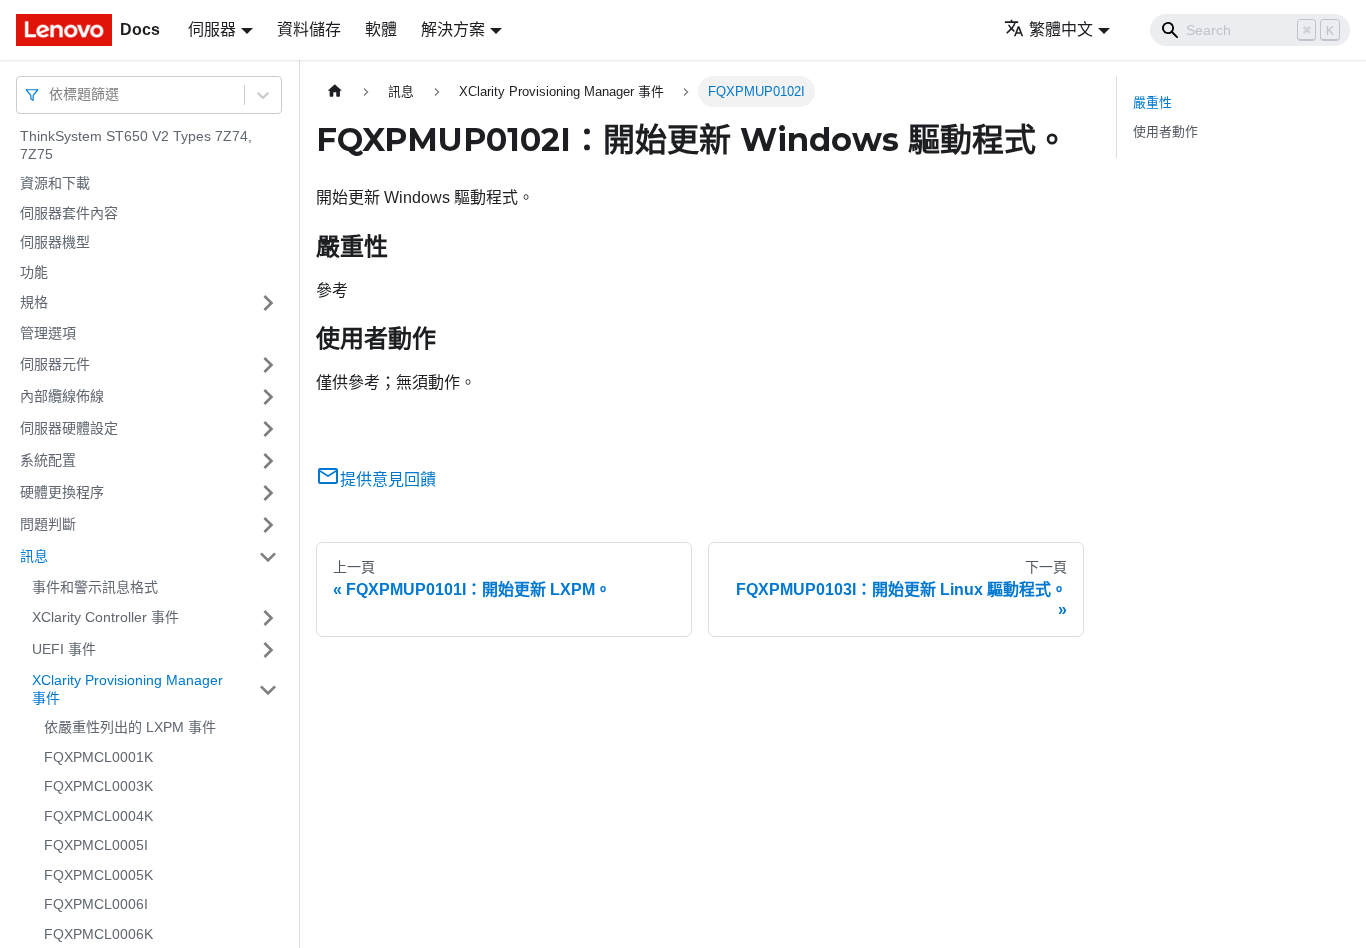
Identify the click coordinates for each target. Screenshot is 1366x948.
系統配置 (48, 460)
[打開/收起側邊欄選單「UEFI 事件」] (268, 650)
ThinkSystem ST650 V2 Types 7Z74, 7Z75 (136, 145)
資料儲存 (309, 29)
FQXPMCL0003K (98, 786)
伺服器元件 (55, 364)
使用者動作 (1165, 131)
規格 (34, 302)
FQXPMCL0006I (96, 904)
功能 (34, 272)
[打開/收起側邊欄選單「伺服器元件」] (268, 365)
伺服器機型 (55, 242)
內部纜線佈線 (62, 396)
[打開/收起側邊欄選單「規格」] (268, 303)
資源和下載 (55, 183)
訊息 (34, 556)
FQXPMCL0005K (98, 875)
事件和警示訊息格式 (95, 587)
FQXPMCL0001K (98, 757)
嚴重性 (1152, 102)
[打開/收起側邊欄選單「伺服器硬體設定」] (268, 429)
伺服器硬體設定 (69, 428)
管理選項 (48, 333)
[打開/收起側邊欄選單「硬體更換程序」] (268, 493)
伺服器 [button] (212, 29)
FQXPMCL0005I (96, 845)
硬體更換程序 (62, 492)
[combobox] (51, 94)
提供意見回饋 (388, 479)
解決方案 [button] (453, 29)
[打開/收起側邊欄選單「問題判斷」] (268, 525)
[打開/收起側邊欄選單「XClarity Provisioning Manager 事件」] (268, 689)
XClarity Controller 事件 (105, 617)
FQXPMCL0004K (98, 816)
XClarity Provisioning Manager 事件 (127, 689)
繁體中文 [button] (1061, 29)
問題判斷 (48, 524)
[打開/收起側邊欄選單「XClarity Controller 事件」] (268, 618)
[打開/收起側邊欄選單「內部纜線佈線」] (268, 397)
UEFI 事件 (64, 649)
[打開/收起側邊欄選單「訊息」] (268, 557)
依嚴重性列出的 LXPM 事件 (130, 727)
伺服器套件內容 (69, 213)
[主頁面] (335, 91)
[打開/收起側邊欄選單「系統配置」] (268, 461)
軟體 (381, 29)
